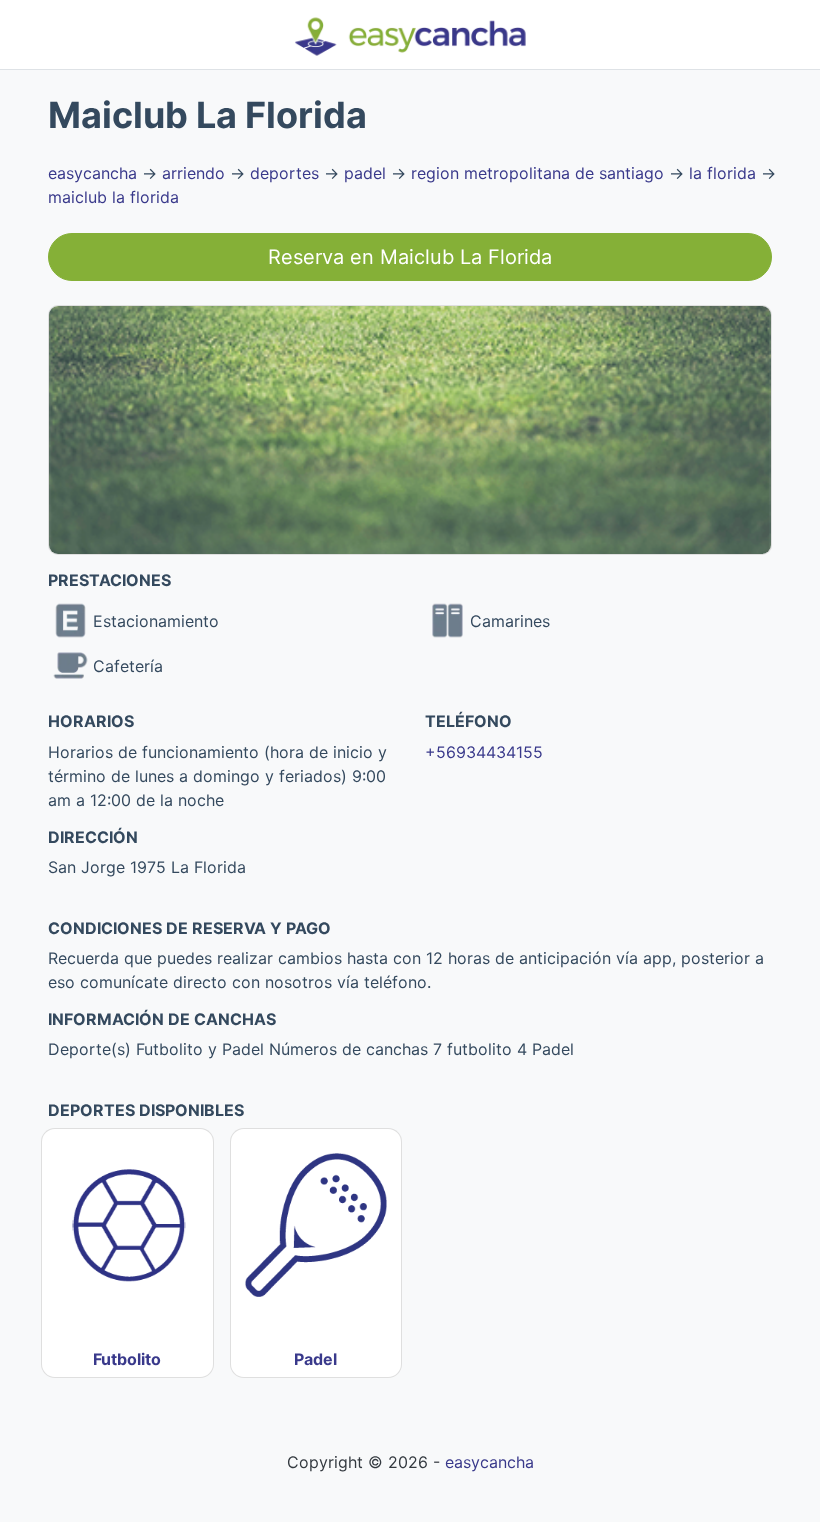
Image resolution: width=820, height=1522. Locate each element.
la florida (722, 173)
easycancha (92, 173)
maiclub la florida (113, 197)
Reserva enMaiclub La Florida (410, 257)
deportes (284, 173)
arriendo (193, 173)
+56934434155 (484, 752)
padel (365, 173)
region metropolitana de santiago (537, 173)
